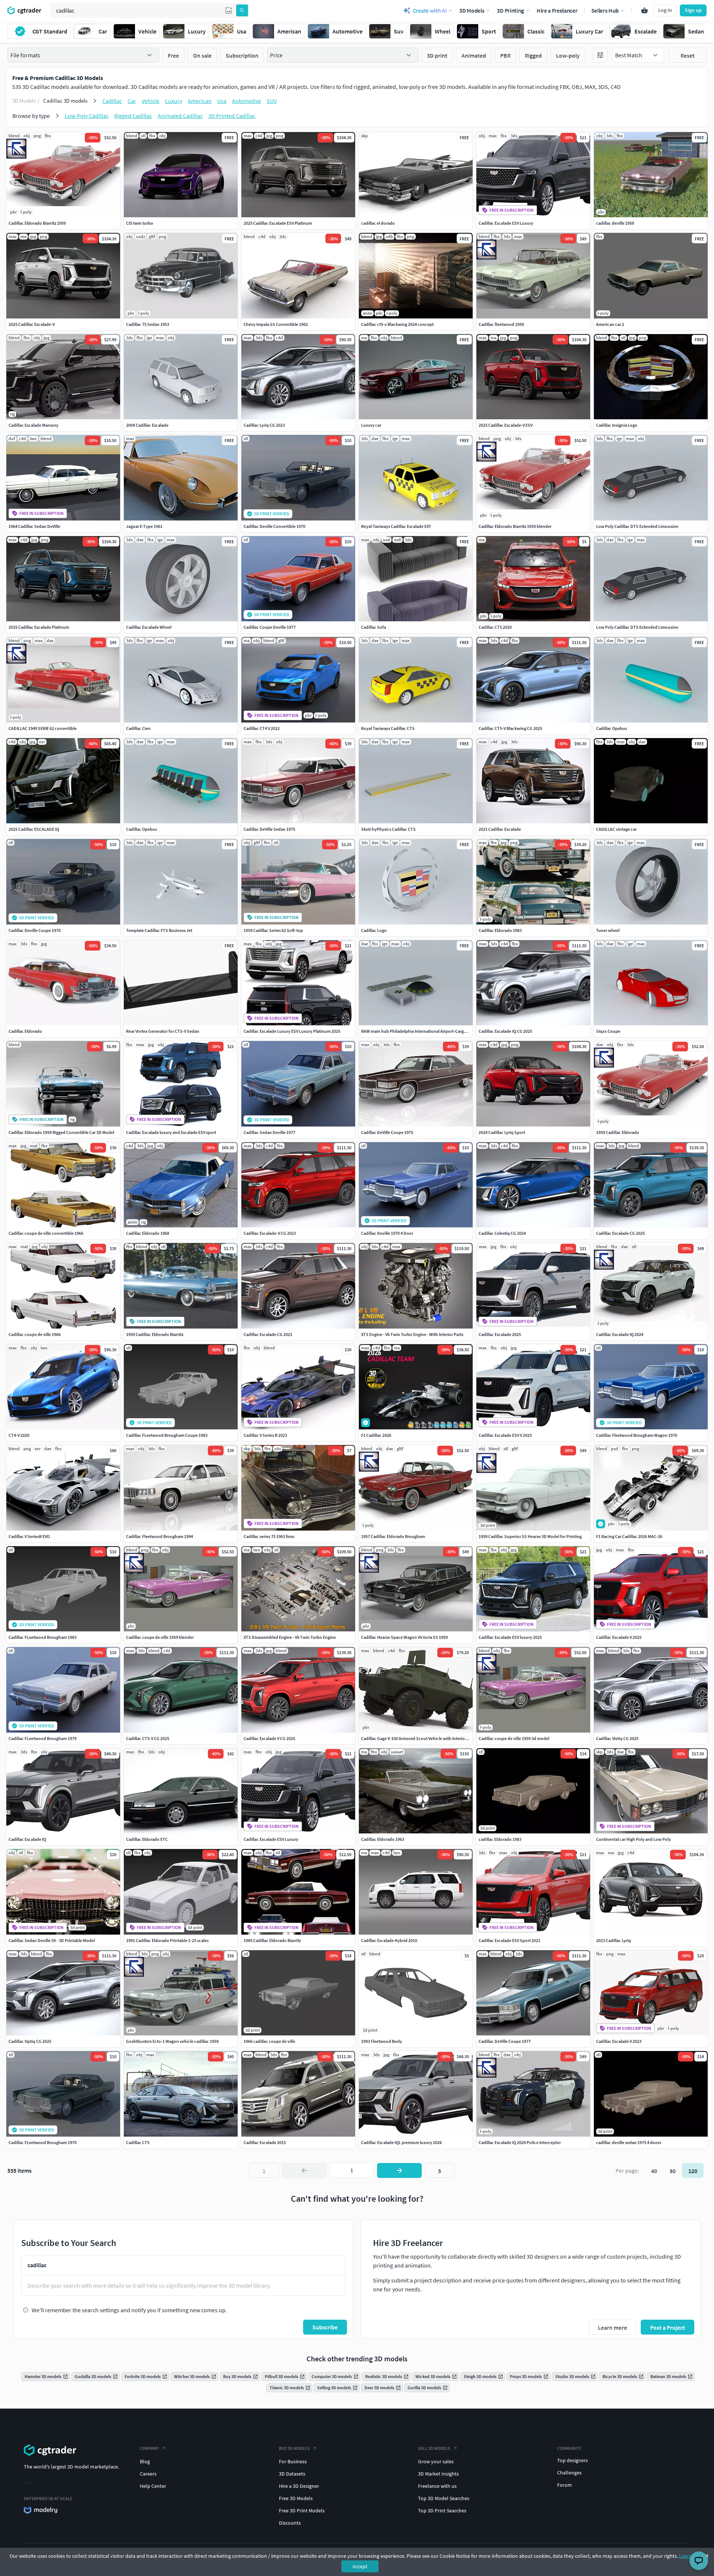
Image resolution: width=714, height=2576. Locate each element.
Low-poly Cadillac (87, 116)
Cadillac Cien (138, 728)
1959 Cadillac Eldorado (618, 1132)
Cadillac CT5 (138, 2142)
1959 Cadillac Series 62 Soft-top (273, 930)
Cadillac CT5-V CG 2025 (148, 1738)
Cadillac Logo (374, 930)
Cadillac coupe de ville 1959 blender (160, 1637)
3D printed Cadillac (232, 116)
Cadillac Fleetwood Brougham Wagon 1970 (637, 1435)
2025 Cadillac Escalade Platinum (39, 627)
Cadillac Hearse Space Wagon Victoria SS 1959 (404, 1637)
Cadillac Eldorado (25, 1031)
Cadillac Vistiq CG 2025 (617, 1738)
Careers (148, 2474)
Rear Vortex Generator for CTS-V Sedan (163, 1031)
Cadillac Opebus (612, 728)
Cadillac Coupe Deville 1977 (270, 627)
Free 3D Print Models (302, 2511)
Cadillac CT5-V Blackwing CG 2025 (510, 728)
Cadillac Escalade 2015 (265, 2142)
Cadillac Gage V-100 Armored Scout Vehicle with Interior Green (420, 1738)
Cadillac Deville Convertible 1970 (274, 526)
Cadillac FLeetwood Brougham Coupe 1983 (167, 1435)
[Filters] (600, 55)
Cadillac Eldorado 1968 (148, 1233)
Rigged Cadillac (133, 116)
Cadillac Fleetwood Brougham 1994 (160, 1536)
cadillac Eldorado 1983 (500, 1839)
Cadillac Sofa (374, 627)
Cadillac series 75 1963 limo (269, 1536)
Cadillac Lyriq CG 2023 (264, 425)
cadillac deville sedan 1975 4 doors (629, 2142)
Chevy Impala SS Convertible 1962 (276, 324)
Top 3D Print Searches (442, 2511)
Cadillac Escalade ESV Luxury (506, 223)
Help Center (153, 2486)
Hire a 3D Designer (299, 2486)
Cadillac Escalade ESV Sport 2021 (509, 1940)
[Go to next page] (399, 2170)
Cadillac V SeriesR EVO (29, 1536)
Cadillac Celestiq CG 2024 (502, 1233)
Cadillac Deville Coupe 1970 (35, 930)
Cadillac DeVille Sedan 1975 (269, 829)
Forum (565, 2485)
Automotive (247, 101)
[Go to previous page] (304, 2170)
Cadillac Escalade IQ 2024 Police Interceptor (520, 2142)
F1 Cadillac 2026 (376, 1435)
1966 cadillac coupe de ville (269, 2041)
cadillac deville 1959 (615, 223)
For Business (293, 2461)
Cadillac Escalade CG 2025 (620, 1233)
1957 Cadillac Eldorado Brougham (393, 1536)
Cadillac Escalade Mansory (33, 425)
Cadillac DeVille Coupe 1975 (387, 1132)
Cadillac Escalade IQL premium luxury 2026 (401, 2142)
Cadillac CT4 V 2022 (262, 728)
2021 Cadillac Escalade (500, 829)
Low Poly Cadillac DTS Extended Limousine (637, 526)
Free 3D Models (296, 2498)
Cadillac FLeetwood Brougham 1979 (43, 1738)
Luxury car (371, 425)
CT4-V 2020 (19, 1435)
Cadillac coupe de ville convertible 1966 (46, 1233)
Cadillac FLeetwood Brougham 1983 (43, 1637)
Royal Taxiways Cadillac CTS (388, 728)
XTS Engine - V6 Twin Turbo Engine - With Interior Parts (412, 1334)
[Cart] (644, 10)
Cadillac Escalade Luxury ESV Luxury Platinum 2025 (292, 1031)
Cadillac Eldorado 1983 (500, 930)
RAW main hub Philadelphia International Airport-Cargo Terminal (422, 1031)
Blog (145, 2461)
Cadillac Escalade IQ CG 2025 (505, 1031)
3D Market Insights (438, 2474)
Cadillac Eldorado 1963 (383, 1839)
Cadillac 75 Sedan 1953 (148, 324)
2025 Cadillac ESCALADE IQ (34, 829)
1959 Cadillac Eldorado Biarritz (155, 1334)
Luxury (174, 101)
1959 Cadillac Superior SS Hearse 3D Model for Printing (530, 1536)
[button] (229, 10)
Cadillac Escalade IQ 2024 (620, 1334)
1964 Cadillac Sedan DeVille (34, 526)
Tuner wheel (608, 930)
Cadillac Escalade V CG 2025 (269, 1738)
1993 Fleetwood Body (382, 2041)
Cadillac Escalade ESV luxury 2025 (510, 1637)
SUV (272, 101)
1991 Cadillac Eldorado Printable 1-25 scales (167, 1940)
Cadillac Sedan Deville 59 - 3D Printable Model (52, 1940)
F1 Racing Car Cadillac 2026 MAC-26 (629, 1536)
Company (149, 2448)
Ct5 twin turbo (140, 223)
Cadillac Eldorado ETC (147, 1839)
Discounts (290, 2523)
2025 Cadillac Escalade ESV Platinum (278, 223)
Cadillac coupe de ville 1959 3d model (514, 1738)
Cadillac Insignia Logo (617, 425)
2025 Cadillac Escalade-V (32, 324)
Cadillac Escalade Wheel (149, 627)
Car (132, 101)
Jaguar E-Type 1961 (144, 526)
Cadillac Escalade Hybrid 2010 (389, 1940)
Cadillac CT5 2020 (495, 627)
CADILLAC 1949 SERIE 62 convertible (43, 728)
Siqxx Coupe (608, 1031)
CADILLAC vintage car (616, 829)
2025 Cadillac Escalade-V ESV (506, 425)
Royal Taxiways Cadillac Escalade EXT (396, 526)
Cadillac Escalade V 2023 (619, 2041)
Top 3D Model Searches (444, 2498)
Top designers (573, 2460)
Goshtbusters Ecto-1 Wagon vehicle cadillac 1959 (172, 2041)
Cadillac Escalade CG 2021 (268, 1334)
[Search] (242, 10)
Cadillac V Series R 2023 (265, 1435)
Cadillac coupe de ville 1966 (35, 1334)
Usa (222, 101)
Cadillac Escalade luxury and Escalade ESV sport (171, 1132)
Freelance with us (437, 2486)
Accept (360, 2566)
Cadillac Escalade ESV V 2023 (505, 1435)
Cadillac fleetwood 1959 (501, 324)
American (200, 101)
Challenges (569, 2473)
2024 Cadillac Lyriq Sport (502, 1132)
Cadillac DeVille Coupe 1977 (505, 2041)
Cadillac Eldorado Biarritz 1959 (37, 223)
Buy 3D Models (294, 2448)
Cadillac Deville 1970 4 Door (387, 1233)
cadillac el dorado (378, 223)
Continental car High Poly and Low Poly (633, 1839)
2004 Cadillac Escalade (147, 425)
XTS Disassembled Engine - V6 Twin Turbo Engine (290, 1637)
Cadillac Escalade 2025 (500, 1334)
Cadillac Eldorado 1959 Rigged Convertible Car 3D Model (61, 1132)
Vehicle (151, 101)
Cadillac (112, 101)
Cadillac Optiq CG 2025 (30, 2041)
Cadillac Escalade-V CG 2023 (270, 1233)
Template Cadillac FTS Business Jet (159, 930)
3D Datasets (292, 2474)
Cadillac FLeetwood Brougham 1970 (43, 2142)
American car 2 (610, 324)
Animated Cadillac (180, 116)
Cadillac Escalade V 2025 (619, 1637)
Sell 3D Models (434, 2448)
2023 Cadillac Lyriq (614, 1940)
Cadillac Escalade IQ (27, 1839)
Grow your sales (436, 2461)
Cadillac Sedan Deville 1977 (269, 1132)
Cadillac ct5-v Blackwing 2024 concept (397, 324)
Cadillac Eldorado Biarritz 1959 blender (515, 526)
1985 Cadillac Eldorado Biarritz (272, 1940)
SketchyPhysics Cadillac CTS (388, 829)
